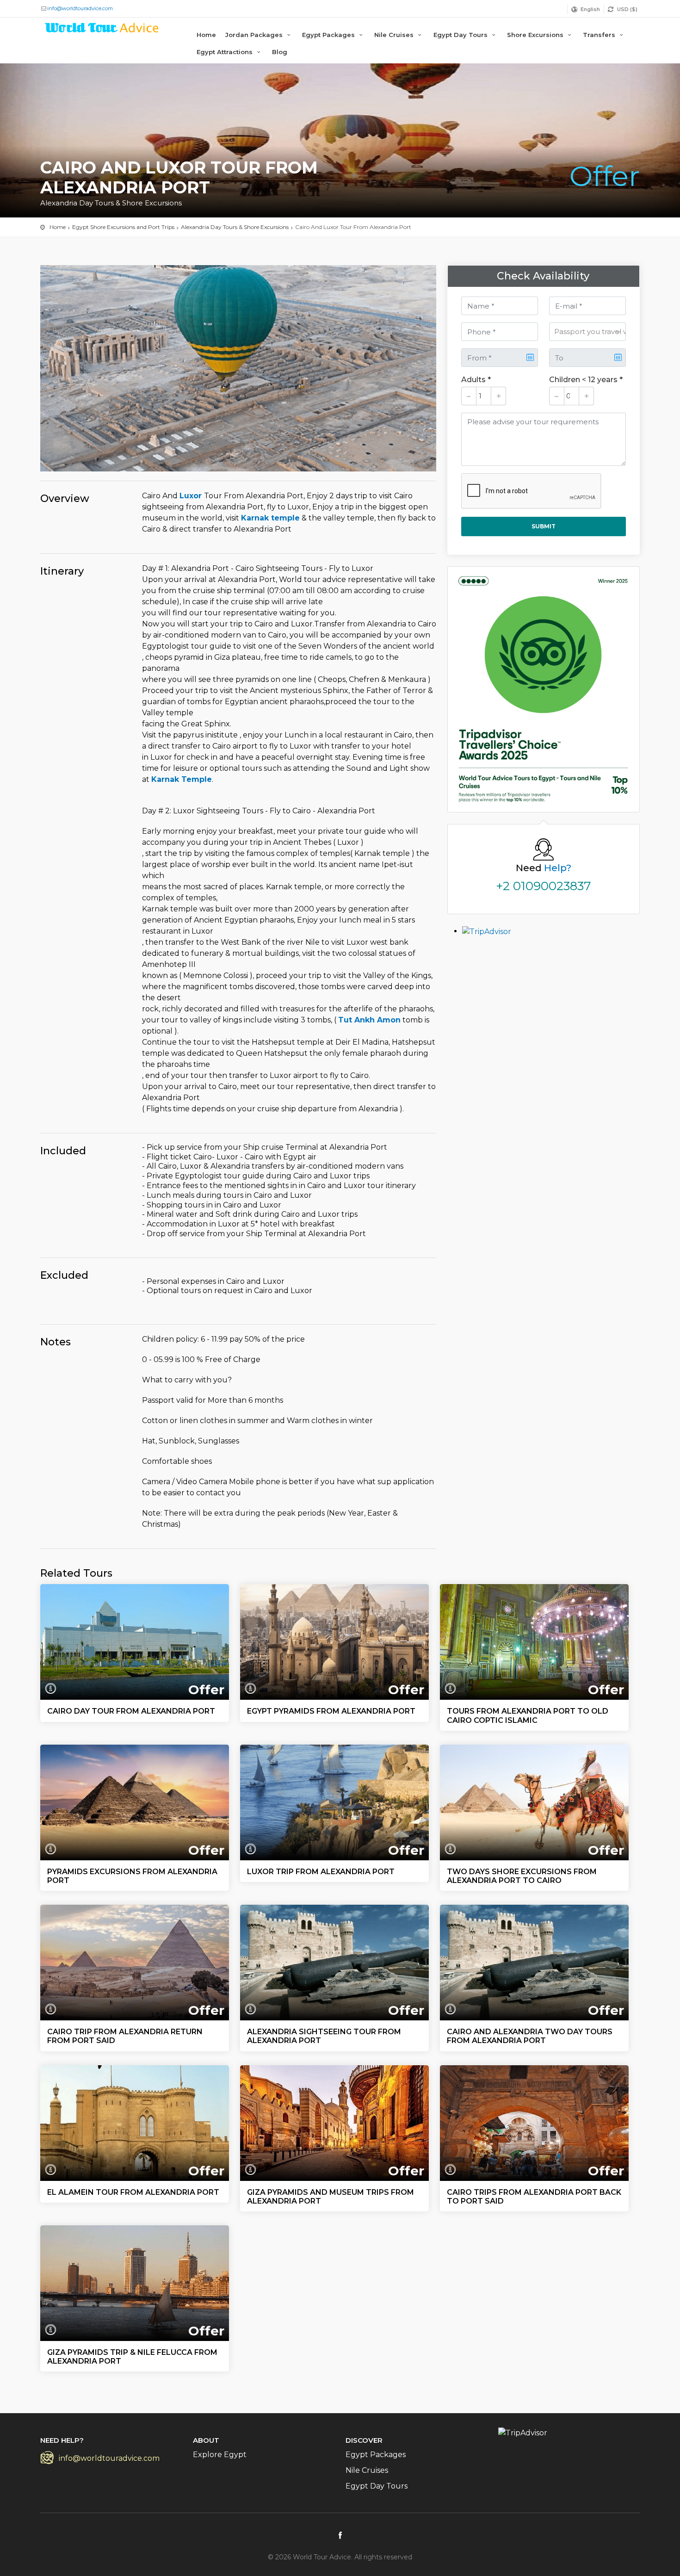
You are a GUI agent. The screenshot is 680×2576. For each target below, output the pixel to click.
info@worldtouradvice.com (80, 8)
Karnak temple (270, 518)
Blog (280, 52)
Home (206, 35)
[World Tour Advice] (102, 29)
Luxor (192, 496)
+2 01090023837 (544, 886)
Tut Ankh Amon (369, 1020)
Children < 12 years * (586, 380)
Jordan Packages (255, 35)
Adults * (476, 380)
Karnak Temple (182, 779)
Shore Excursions (536, 35)
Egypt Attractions (226, 52)
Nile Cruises (395, 35)
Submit (544, 526)
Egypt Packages (329, 35)
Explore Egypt (220, 2455)
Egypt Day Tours (461, 35)
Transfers (600, 35)
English (590, 9)
